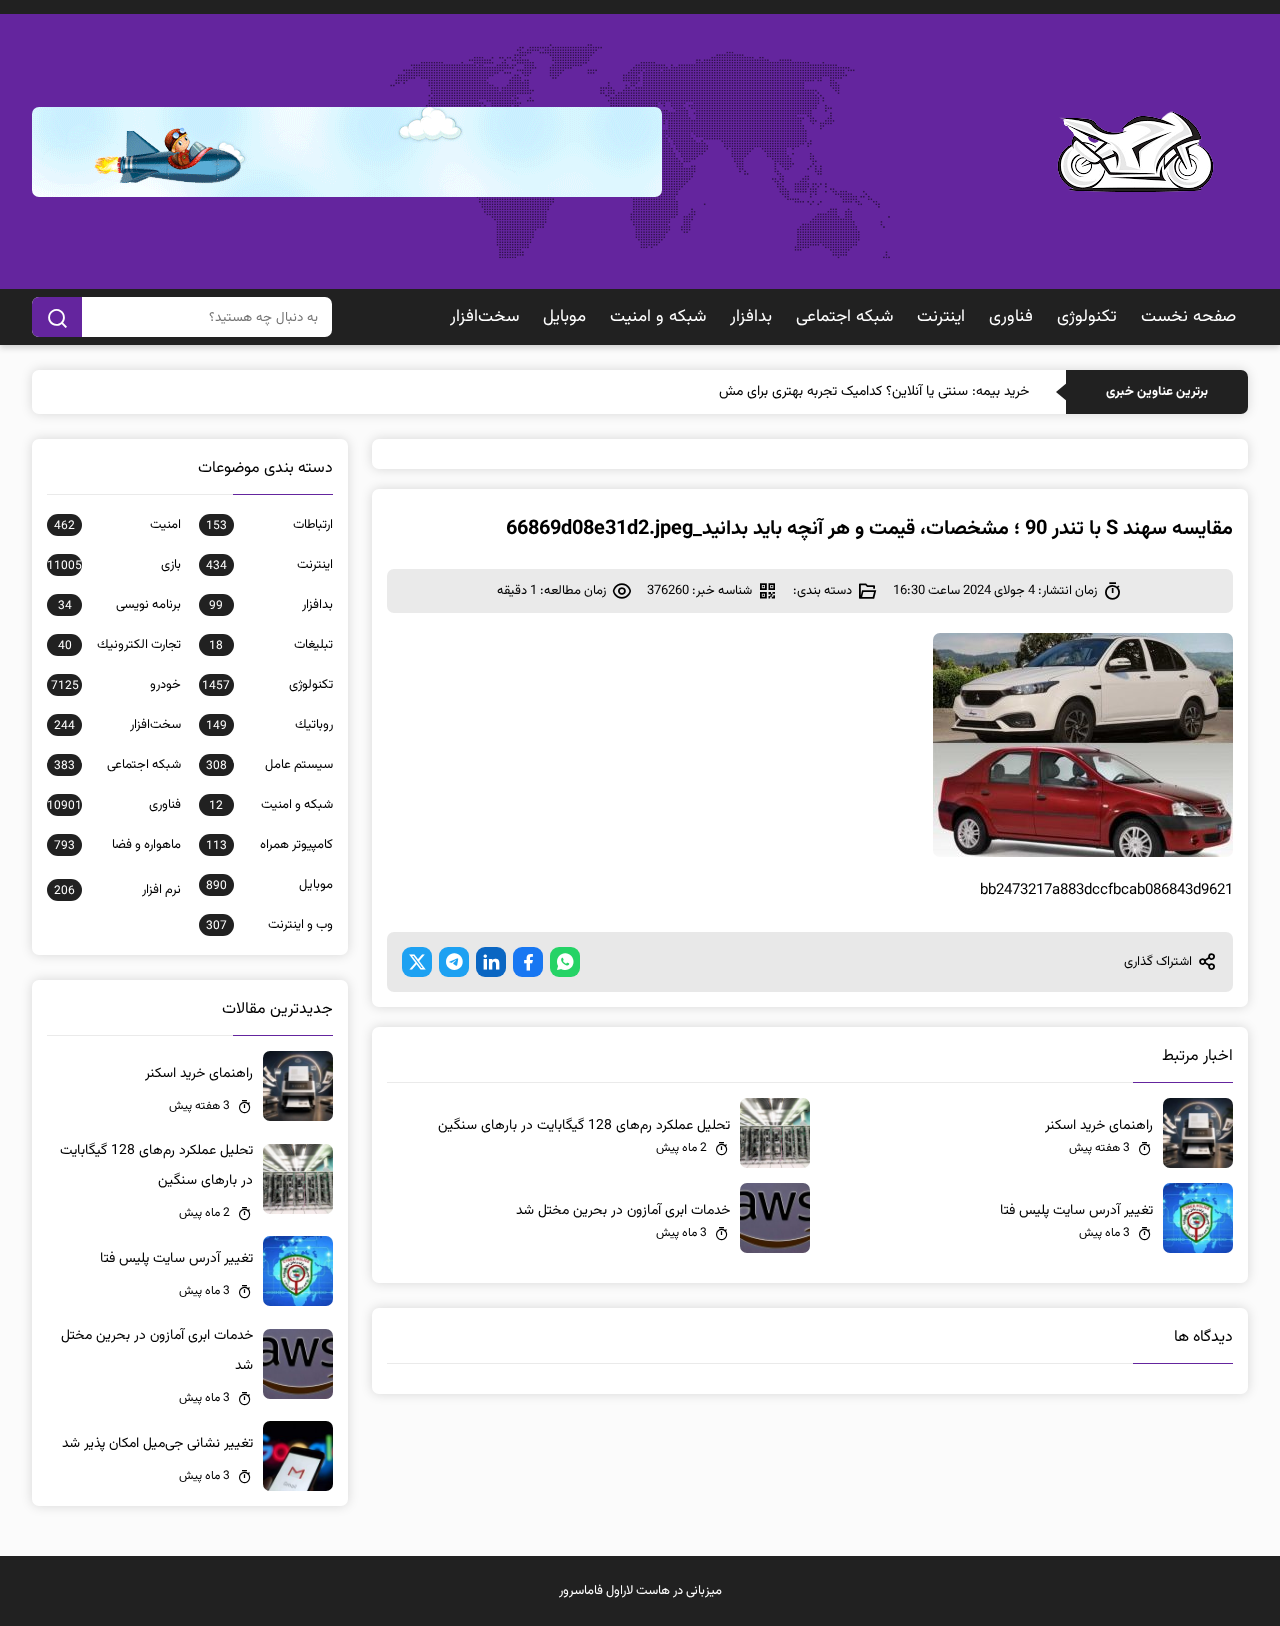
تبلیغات (271, 645)
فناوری (1011, 317)
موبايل (564, 317)
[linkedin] (491, 962)
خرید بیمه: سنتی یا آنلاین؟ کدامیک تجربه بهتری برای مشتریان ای (854, 392)
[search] (57, 317)
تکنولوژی (1087, 317)
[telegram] (454, 962)
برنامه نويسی (119, 605)
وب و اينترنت (269, 925)
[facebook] (528, 962)
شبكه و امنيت (658, 317)
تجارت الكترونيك (119, 645)
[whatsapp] (565, 962)
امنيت (117, 525)
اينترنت (941, 317)
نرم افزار (117, 890)
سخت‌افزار (484, 317)
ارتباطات (269, 525)
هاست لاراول (638, 1591)
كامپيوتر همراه (269, 845)
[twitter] (417, 962)
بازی (114, 565)
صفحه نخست (1188, 317)
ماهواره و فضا (117, 845)
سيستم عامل (269, 765)
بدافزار (751, 317)
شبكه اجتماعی (844, 317)
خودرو (116, 685)
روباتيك (269, 725)
